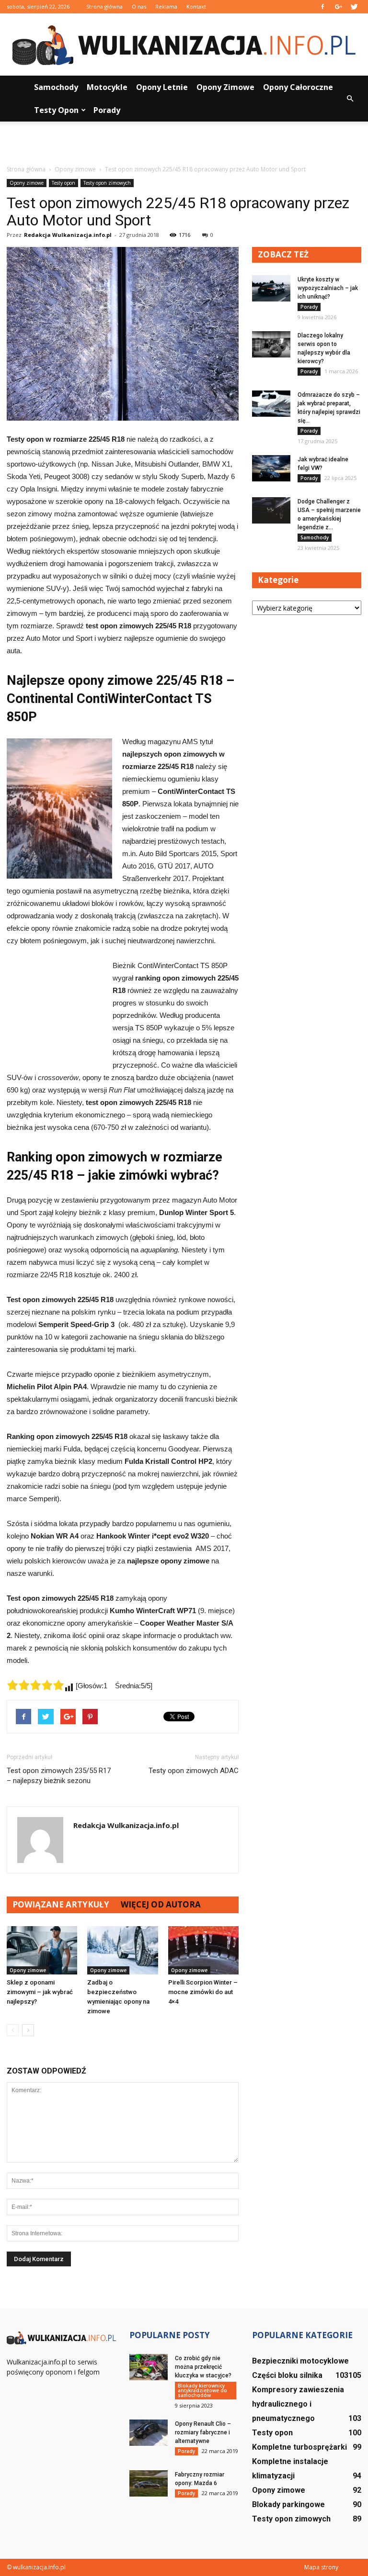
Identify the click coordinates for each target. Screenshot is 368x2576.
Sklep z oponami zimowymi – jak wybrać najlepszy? (40, 1992)
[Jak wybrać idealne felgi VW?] (271, 468)
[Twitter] (354, 7)
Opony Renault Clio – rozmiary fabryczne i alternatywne (203, 2432)
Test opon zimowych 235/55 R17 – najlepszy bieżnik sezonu (59, 1776)
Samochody (56, 87)
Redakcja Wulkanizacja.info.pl (68, 235)
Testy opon (56, 110)
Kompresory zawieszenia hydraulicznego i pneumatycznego (298, 2404)
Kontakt (196, 6)
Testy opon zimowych (107, 183)
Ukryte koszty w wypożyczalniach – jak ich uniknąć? (328, 288)
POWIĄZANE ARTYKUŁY (61, 1904)
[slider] (35, 1685)
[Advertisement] (184, 143)
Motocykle (107, 87)
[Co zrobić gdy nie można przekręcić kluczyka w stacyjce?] (149, 2367)
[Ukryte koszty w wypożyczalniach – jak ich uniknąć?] (271, 288)
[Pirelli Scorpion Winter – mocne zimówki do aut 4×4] (203, 1950)
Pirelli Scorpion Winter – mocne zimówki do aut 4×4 (203, 1992)
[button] (350, 99)
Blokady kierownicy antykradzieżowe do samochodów (202, 2390)
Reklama (166, 6)
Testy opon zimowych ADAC (194, 1771)
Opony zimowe (225, 87)
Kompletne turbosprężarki (299, 2447)
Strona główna (104, 6)
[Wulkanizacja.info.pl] (184, 45)
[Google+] (338, 7)
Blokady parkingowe (288, 2504)
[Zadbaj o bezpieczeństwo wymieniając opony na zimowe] (122, 1950)
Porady (107, 110)
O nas (139, 6)
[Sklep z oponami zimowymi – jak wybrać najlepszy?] (42, 1950)
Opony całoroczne (298, 87)
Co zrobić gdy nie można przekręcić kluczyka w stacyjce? (203, 2367)
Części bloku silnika (287, 2375)
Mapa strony (321, 2567)
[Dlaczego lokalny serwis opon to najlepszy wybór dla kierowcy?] (271, 344)
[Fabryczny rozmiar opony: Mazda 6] (149, 2483)
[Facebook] (322, 7)
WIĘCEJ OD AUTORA (161, 1904)
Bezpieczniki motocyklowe (300, 2361)
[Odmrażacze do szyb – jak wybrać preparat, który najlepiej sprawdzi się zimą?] (271, 404)
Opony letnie (162, 87)
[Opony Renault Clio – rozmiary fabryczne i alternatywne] (149, 2433)
